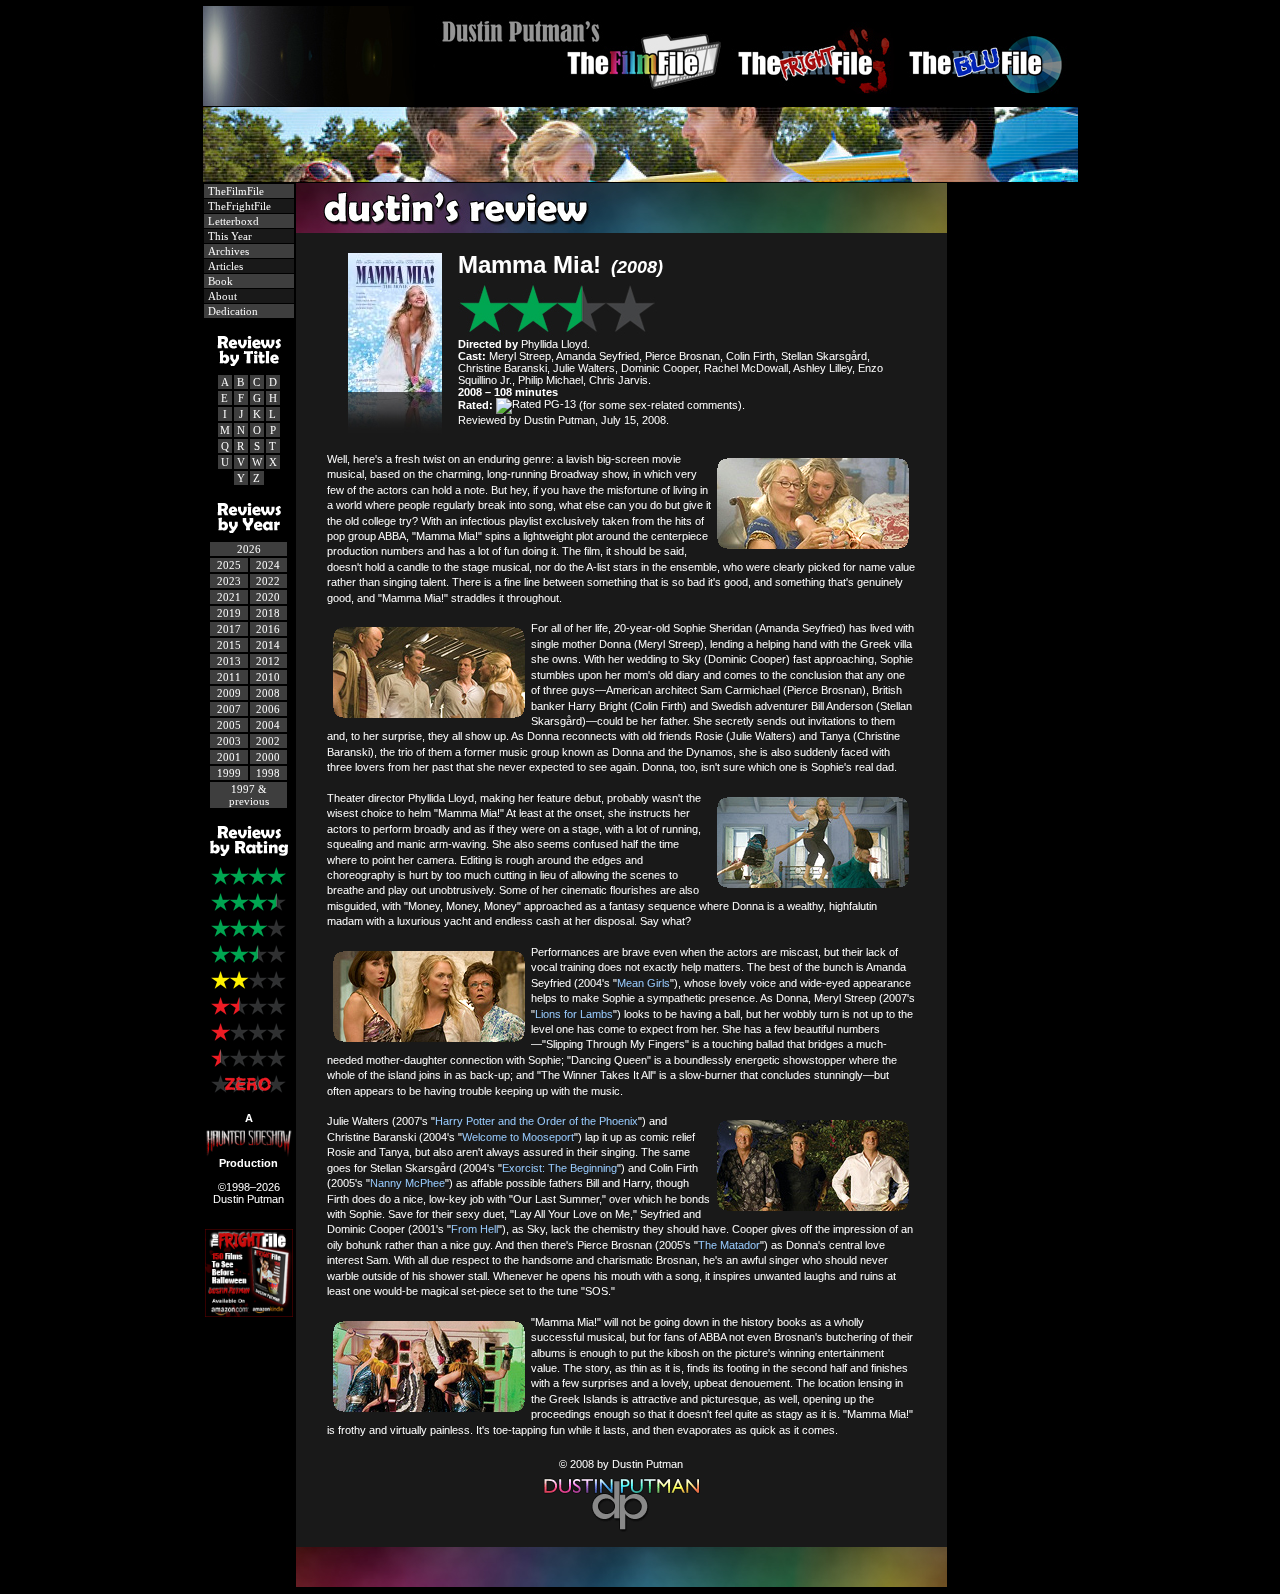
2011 (229, 677)
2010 (268, 677)
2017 (229, 629)
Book (219, 281)
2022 (268, 581)
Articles (224, 266)
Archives (227, 251)
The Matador (729, 1245)
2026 (249, 549)
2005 (229, 725)
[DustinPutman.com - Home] (640, 100)
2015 (229, 645)
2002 (268, 741)
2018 (268, 613)
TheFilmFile (234, 191)
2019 (229, 613)
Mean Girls (643, 983)
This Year (228, 236)
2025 (229, 565)
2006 (268, 709)
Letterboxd (232, 221)
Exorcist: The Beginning (559, 1168)
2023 (229, 581)
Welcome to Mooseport (518, 1137)
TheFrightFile (238, 206)
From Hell (474, 1229)
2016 (268, 629)
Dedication (231, 311)
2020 (268, 597)
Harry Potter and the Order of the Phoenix (536, 1121)
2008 (268, 693)
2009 (229, 693)
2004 (268, 725)
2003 (229, 741)
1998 (268, 773)
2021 (229, 597)
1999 (229, 773)
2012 (268, 661)
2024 (268, 565)
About (221, 296)
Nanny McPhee (407, 1183)
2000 (268, 757)
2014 (268, 645)
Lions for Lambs (574, 1014)
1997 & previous (249, 795)
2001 (229, 757)
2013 (229, 661)
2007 (229, 709)
